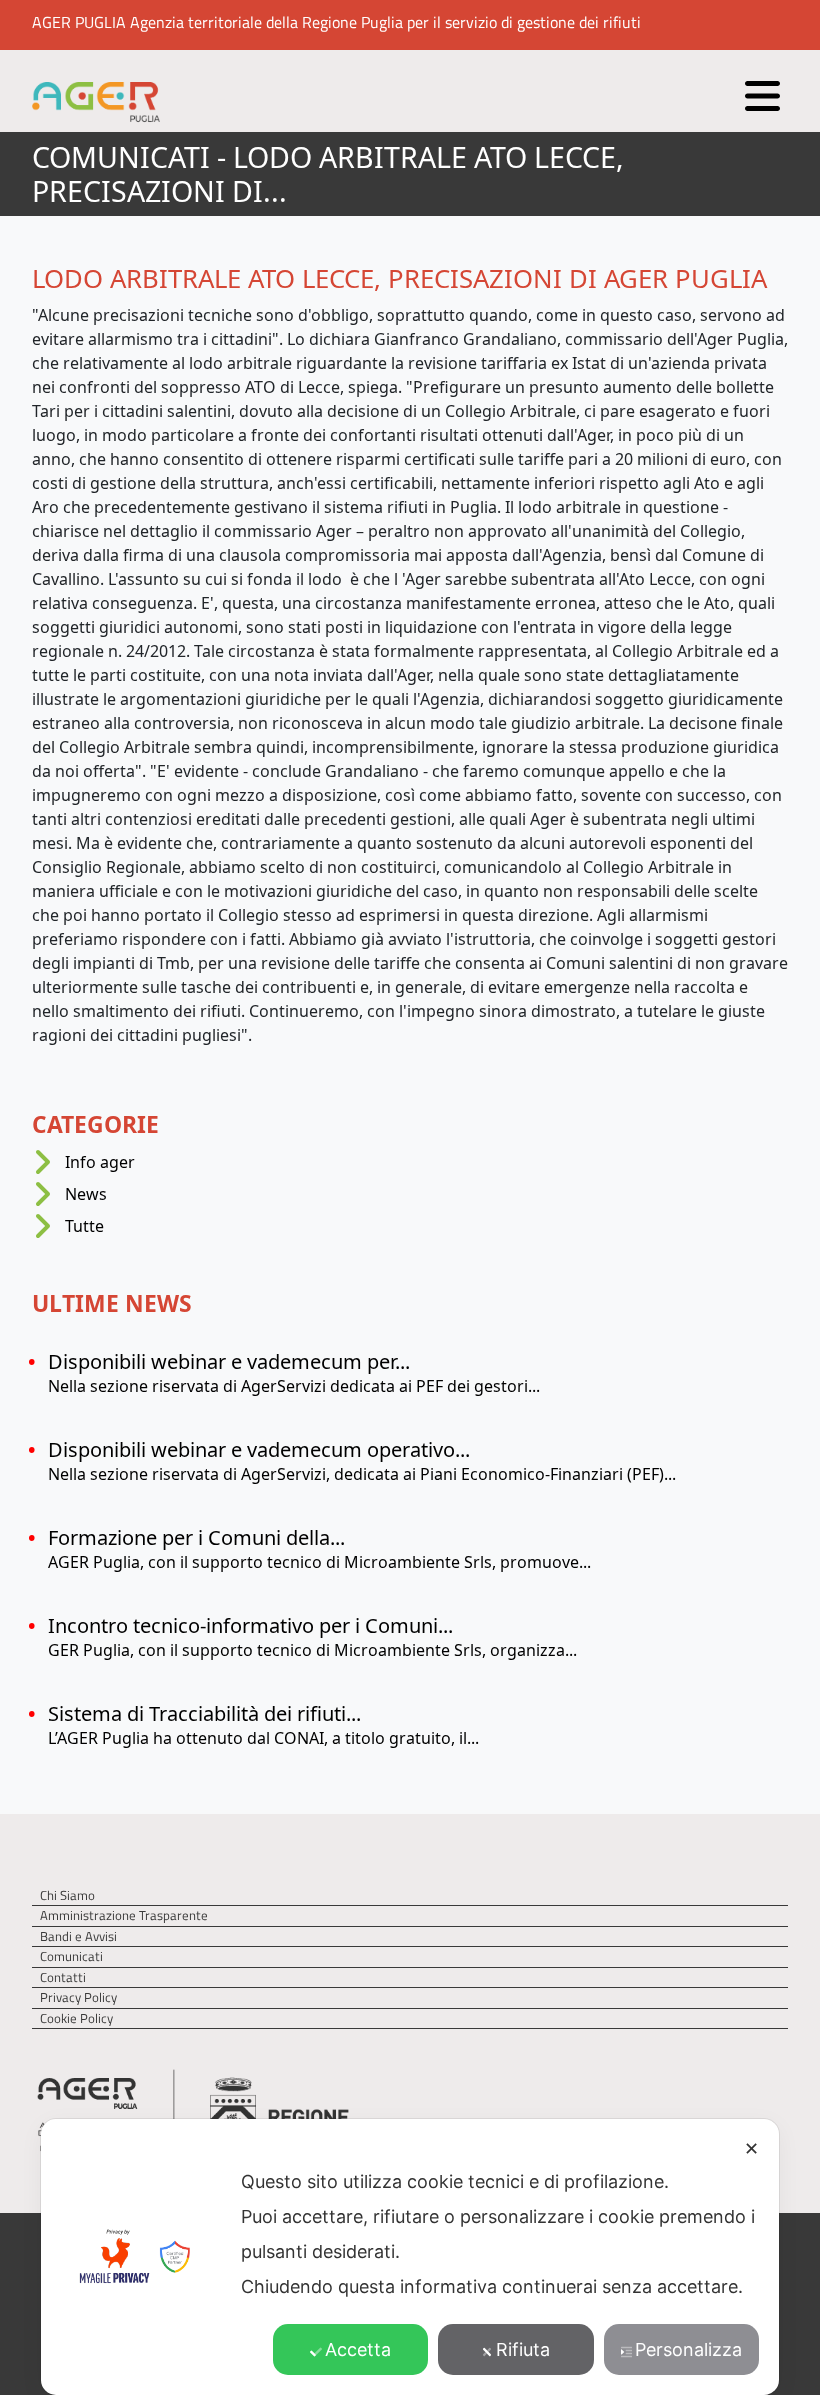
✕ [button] (751, 2148)
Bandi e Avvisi (78, 1936)
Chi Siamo (67, 1895)
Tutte (84, 1226)
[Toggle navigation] (760, 91)
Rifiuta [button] (523, 2349)
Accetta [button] (358, 2349)
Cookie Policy (76, 2018)
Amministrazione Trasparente (124, 1915)
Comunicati (71, 1956)
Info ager (100, 1162)
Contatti (63, 1977)
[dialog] (410, 2257)
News (86, 1194)
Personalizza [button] (688, 2349)
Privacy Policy (78, 1997)
